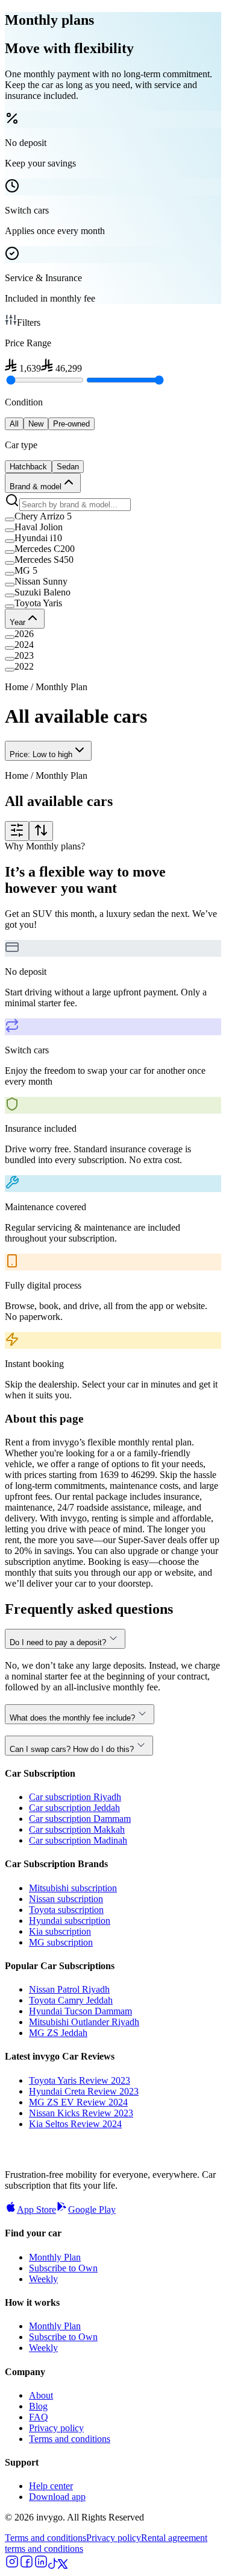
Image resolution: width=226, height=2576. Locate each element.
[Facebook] (27, 2565)
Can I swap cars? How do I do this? (72, 1749)
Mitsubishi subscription (73, 1888)
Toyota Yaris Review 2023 (80, 2080)
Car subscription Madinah (78, 1840)
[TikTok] (53, 2565)
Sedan (68, 467)
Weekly (43, 2279)
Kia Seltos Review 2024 (75, 2124)
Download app (57, 2497)
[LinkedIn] (41, 2565)
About (41, 2395)
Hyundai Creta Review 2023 (84, 2091)
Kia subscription (60, 1931)
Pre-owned (71, 424)
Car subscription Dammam (80, 1819)
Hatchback (28, 467)
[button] (113, 516)
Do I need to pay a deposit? (58, 1642)
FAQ (39, 2417)
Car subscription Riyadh (75, 1797)
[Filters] (17, 831)
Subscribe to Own (63, 2268)
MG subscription (61, 1942)
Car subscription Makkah (77, 1829)
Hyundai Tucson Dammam (80, 2011)
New (36, 424)
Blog (38, 2406)
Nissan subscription (66, 1899)
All (14, 424)
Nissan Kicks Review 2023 (81, 2113)
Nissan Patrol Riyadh (69, 1989)
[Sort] (41, 831)
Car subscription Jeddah (74, 1808)
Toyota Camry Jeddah (71, 2000)
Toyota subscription (66, 1910)
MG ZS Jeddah (58, 2033)
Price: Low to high (41, 754)
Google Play (92, 2210)
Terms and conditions (70, 2439)
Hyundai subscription (70, 1921)
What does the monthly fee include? (72, 1718)
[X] (63, 2565)
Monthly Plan (55, 2257)
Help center (51, 2486)
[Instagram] (12, 2565)
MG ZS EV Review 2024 (78, 2102)
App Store (36, 2210)
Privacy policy (56, 2428)
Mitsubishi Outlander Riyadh (84, 2022)
